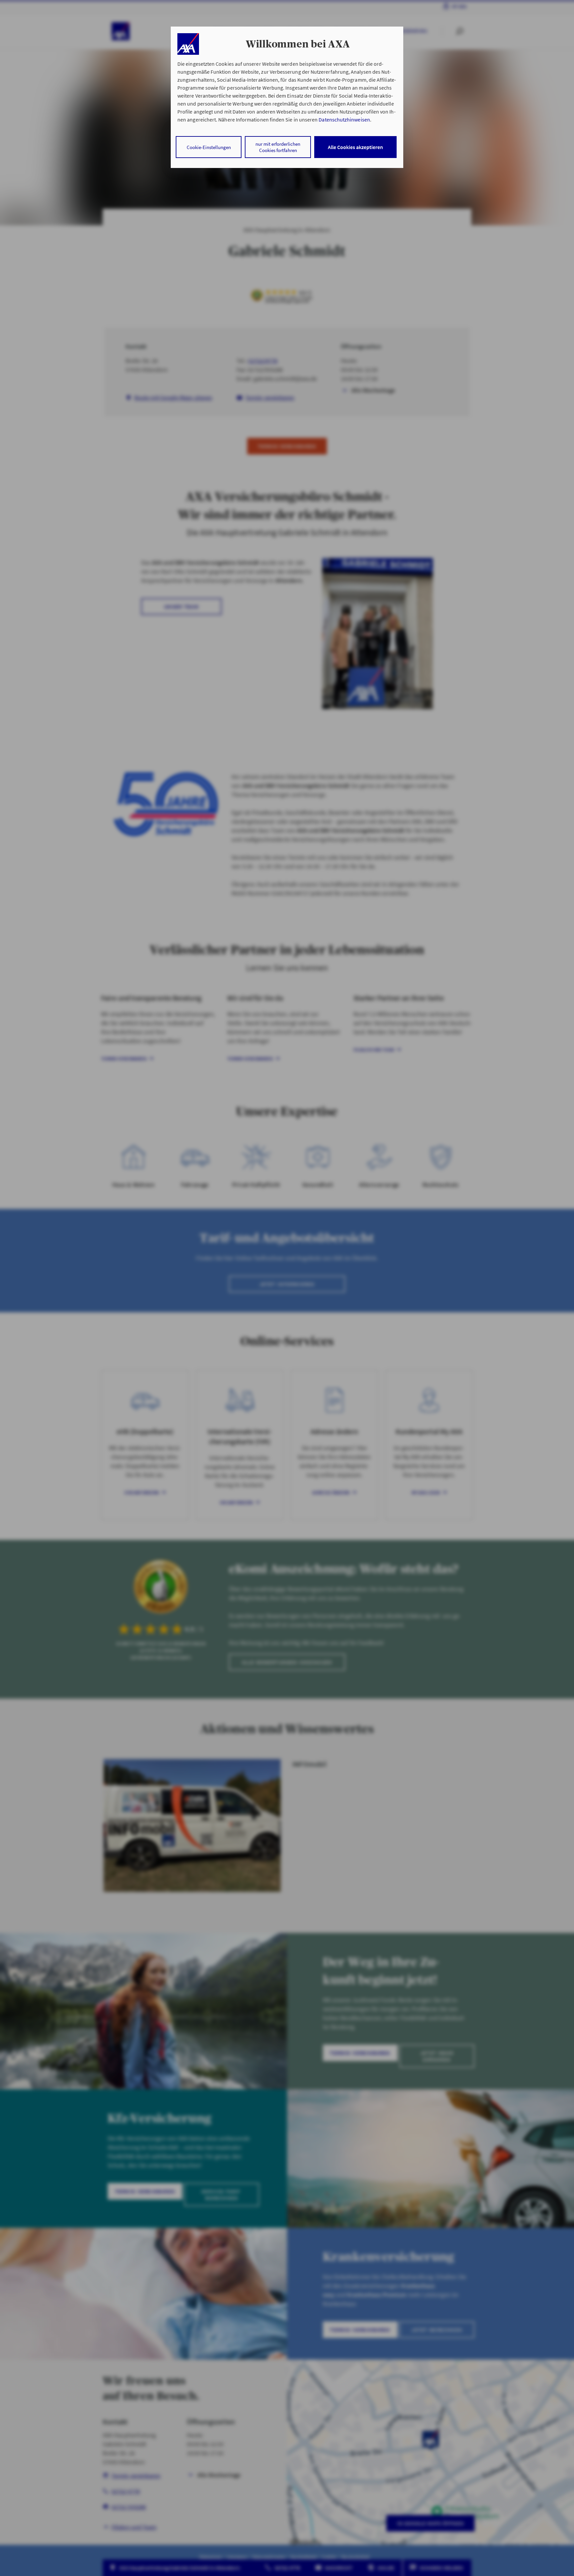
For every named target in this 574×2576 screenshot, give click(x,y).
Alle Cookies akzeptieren (355, 147)
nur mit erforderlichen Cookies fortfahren (278, 147)
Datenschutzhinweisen (344, 120)
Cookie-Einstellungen (209, 147)
